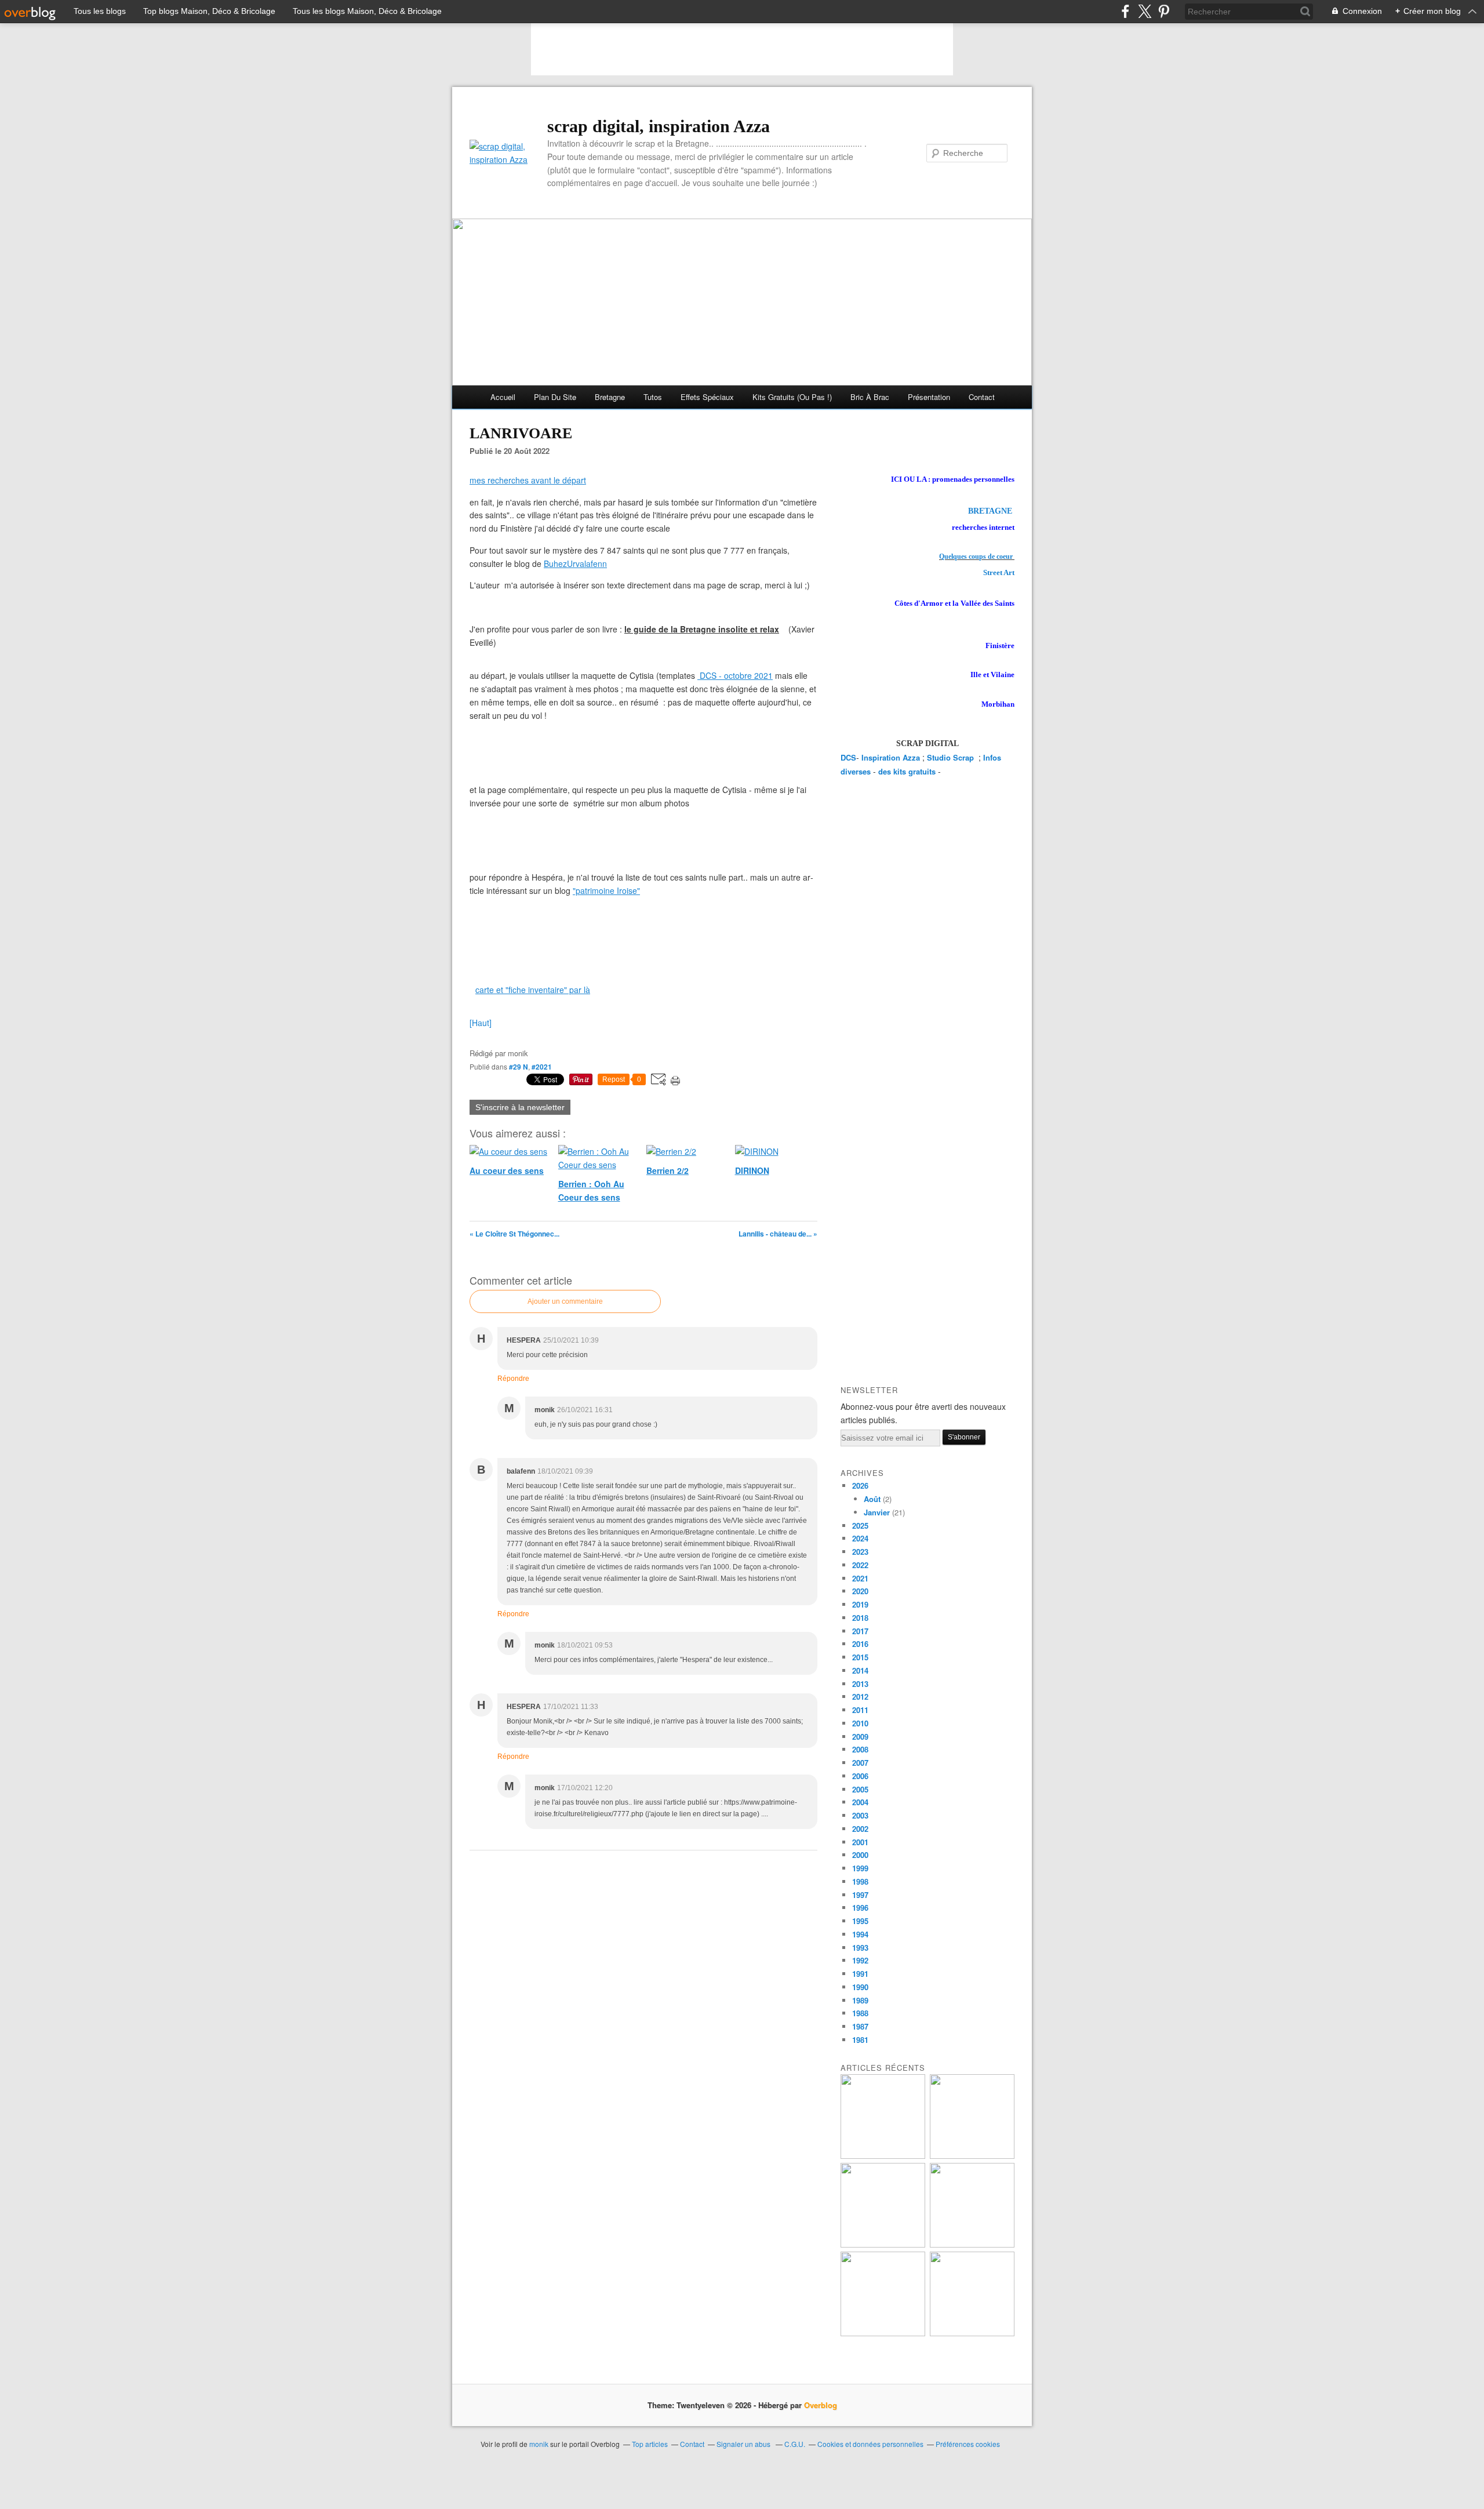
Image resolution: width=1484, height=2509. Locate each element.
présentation (929, 397)
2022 (860, 1565)
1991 (860, 1974)
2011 (860, 1710)
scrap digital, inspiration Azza (659, 126)
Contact (982, 397)
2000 (860, 1855)
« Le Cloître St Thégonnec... (514, 1234)
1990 (860, 1987)
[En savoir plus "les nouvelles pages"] (883, 2244)
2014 (860, 1670)
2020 (860, 1591)
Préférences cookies (968, 2444)
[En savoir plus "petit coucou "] (883, 2156)
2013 (860, 1684)
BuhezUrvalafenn (575, 563)
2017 (860, 1631)
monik (539, 2444)
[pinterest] (1164, 11)
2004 (860, 1802)
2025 (860, 1526)
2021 (860, 1578)
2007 (860, 1763)
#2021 (542, 1067)
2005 (860, 1789)
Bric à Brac (870, 397)
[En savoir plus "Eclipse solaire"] (972, 2333)
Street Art (999, 572)
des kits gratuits (907, 771)
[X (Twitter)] (1145, 11)
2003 (860, 1815)
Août (872, 1499)
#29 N (519, 1067)
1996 (860, 1908)
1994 (860, 1934)
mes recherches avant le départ (528, 480)
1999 (860, 1868)
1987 (860, 2026)
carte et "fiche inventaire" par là (533, 990)
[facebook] (1125, 11)
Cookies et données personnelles (870, 2444)
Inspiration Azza (891, 757)
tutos (653, 397)
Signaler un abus (744, 2444)
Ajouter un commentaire (565, 1301)
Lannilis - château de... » (778, 1234)
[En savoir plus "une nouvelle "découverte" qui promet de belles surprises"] (883, 2333)
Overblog (821, 2405)
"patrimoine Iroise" (606, 890)
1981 (860, 2040)
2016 (860, 1644)
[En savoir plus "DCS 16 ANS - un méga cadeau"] (972, 2156)
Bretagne (610, 397)
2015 (860, 1657)
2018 (860, 1618)
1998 (860, 1881)
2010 (860, 1723)
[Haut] (481, 1023)
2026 (860, 1486)
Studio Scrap (952, 757)
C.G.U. (795, 2444)
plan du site (555, 397)
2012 (860, 1697)
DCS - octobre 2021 (736, 675)
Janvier (877, 1512)
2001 (860, 1842)
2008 (860, 1749)
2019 (860, 1604)
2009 (860, 1737)
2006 (860, 1776)
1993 (860, 1948)
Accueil (503, 397)
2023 (860, 1552)
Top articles (650, 2444)
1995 (860, 1921)
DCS (848, 757)
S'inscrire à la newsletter (520, 1107)
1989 (860, 2000)
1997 (860, 1895)
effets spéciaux (707, 397)
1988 (860, 2013)
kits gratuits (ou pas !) (792, 397)
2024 (860, 1538)
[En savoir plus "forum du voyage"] (972, 2244)
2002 (860, 1829)
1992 (860, 1960)
